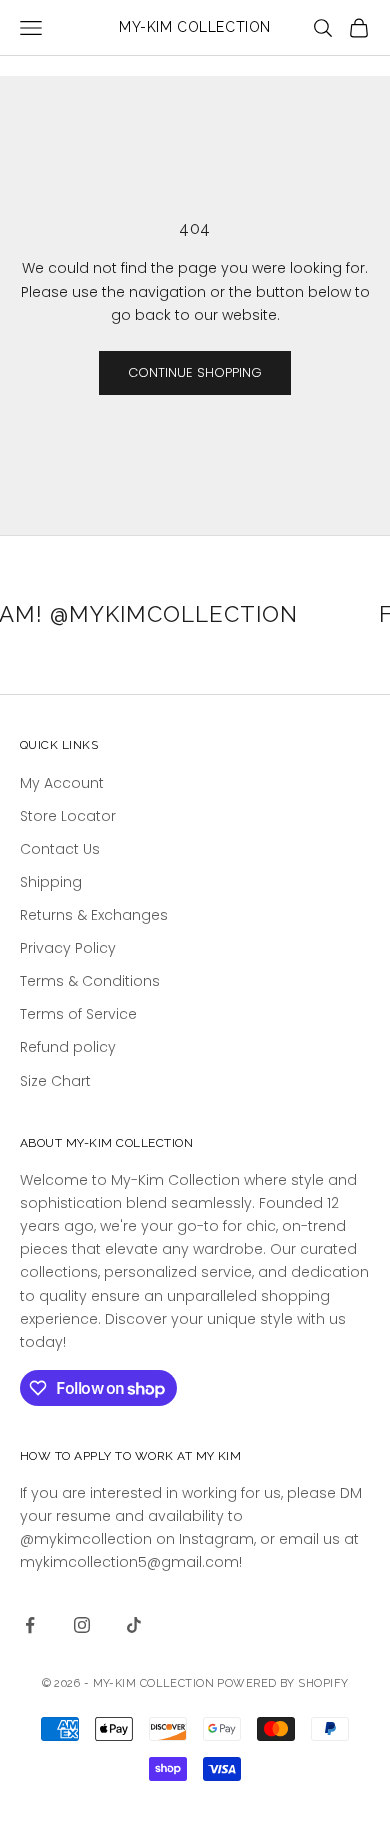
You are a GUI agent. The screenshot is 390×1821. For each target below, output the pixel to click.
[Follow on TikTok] (134, 1625)
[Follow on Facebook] (30, 1625)
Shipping (51, 882)
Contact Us (60, 849)
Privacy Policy (68, 948)
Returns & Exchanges (94, 915)
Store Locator (68, 816)
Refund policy (68, 1047)
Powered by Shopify (282, 1683)
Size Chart (55, 1081)
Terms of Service (78, 1014)
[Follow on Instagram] (82, 1625)
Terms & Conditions (90, 981)
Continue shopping (195, 372)
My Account (62, 783)
